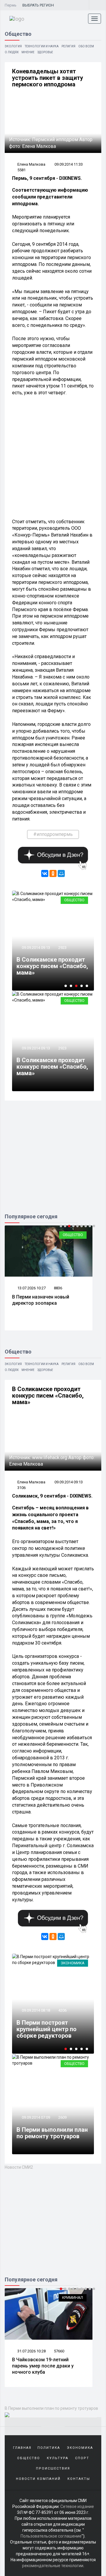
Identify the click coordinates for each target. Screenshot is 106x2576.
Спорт (82, 2458)
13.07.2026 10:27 (31, 1288)
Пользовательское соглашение (51, 2536)
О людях (12, 52)
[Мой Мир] (61, 873)
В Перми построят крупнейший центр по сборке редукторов (47, 2029)
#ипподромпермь (53, 834)
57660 (59, 2351)
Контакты (79, 2479)
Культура (58, 2458)
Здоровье (45, 52)
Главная (22, 2448)
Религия (68, 46)
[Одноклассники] (53, 873)
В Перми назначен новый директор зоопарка (41, 1300)
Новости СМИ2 (19, 2167)
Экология (13, 46)
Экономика (73, 1963)
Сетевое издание (77, 2506)
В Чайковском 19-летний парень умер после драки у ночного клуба (43, 2366)
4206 (62, 2010)
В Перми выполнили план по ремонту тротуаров (52, 2133)
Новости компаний (38, 2479)
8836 (58, 1288)
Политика (49, 2448)
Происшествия (53, 2468)
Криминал (73, 2298)
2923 (62, 948)
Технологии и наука (42, 46)
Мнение (28, 52)
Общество (74, 900)
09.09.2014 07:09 (35, 2117)
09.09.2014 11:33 (69, 164)
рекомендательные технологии (53, 2566)
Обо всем (86, 46)
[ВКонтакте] (45, 873)
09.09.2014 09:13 (35, 948)
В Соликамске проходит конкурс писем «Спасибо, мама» (52, 966)
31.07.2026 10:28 (31, 2351)
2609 (62, 2117)
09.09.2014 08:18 (35, 2010)
